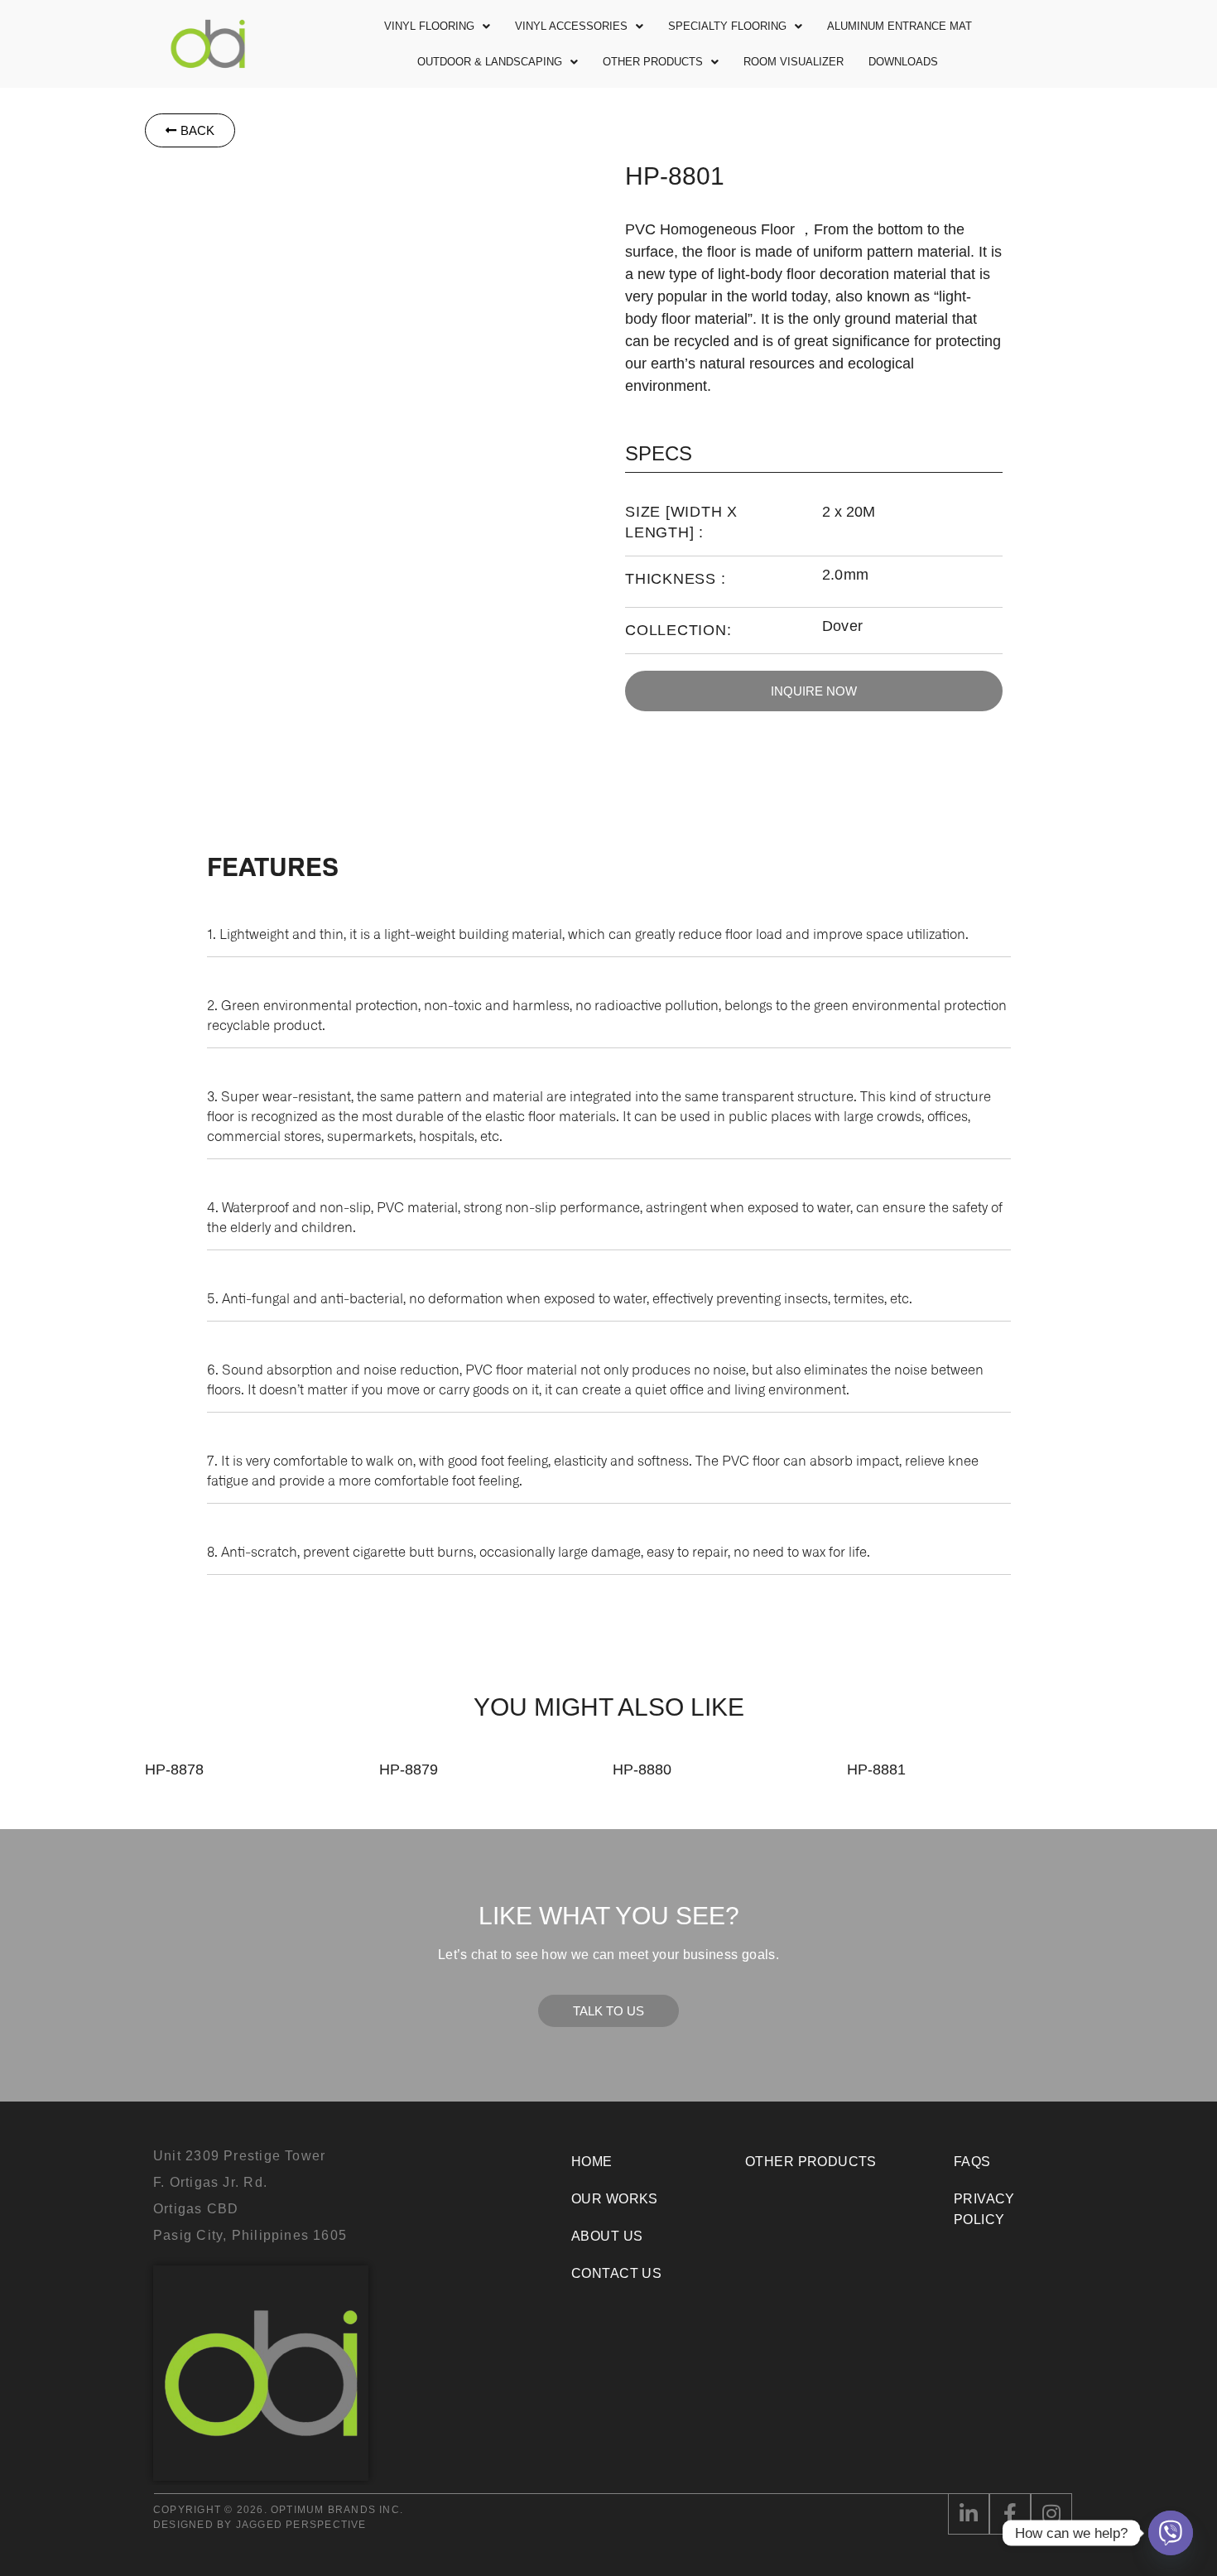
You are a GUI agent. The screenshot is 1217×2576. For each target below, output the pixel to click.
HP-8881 (876, 1769)
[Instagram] (1051, 2514)
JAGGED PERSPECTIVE (301, 2525)
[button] (437, 26)
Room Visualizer (794, 62)
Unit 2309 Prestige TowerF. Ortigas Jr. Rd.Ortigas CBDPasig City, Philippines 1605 (250, 2196)
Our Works (615, 2199)
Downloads (903, 62)
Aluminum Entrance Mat (900, 26)
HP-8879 (409, 1769)
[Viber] (1171, 2533)
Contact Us (616, 2273)
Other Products (653, 62)
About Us (607, 2236)
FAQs (972, 2162)
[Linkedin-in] (969, 2514)
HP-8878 (174, 1769)
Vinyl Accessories (571, 26)
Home (592, 2162)
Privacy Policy (984, 2209)
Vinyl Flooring (429, 26)
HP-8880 (642, 1769)
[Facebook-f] (1010, 2514)
